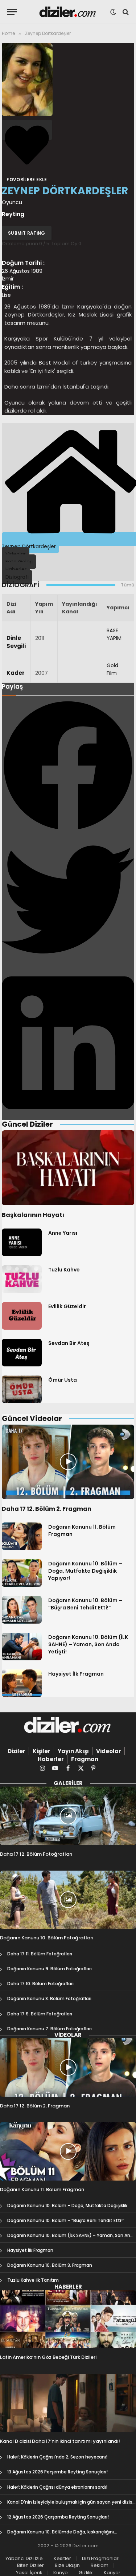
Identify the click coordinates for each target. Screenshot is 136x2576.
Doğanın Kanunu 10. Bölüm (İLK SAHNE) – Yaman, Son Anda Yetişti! (88, 1644)
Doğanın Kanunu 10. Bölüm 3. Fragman (50, 2265)
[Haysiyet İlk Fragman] (22, 1683)
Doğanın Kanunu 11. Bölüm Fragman (42, 2189)
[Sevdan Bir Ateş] (22, 1353)
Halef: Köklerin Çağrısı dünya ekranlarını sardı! (57, 2487)
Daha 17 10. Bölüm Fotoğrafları (40, 1984)
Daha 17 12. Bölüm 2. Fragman (47, 1509)
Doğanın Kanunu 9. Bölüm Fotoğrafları (50, 1969)
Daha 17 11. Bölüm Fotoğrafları (40, 1954)
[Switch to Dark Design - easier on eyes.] (113, 12)
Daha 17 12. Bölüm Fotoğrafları (36, 1854)
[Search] (125, 12)
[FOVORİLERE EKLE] (27, 130)
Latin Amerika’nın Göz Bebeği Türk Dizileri (48, 2357)
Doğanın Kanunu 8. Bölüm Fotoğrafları (49, 1998)
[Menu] (12, 12)
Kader (16, 673)
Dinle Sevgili (16, 642)
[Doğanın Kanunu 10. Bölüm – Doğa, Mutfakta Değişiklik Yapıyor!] (22, 1573)
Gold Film (112, 669)
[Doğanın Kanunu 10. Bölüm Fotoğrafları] (68, 1900)
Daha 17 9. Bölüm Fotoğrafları (40, 2014)
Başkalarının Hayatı (33, 1215)
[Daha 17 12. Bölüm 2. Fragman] (68, 1462)
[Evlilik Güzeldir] (22, 1316)
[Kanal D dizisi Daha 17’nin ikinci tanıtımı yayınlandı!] (68, 2403)
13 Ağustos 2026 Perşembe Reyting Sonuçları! (57, 2472)
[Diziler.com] (68, 12)
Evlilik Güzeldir (67, 1306)
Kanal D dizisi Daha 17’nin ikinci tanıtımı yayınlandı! (60, 2441)
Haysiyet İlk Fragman (76, 1674)
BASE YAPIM (114, 634)
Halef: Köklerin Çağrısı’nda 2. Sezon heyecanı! (57, 2457)
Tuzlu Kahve (64, 1270)
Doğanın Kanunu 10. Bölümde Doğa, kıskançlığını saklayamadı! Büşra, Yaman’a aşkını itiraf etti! (61, 2535)
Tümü (127, 585)
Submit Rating (27, 233)
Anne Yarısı (63, 1233)
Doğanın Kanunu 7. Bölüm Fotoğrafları (50, 2029)
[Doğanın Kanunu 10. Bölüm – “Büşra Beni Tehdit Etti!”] (22, 1610)
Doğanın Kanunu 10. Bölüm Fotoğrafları (47, 1938)
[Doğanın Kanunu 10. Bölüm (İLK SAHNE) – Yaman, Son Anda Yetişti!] (22, 1647)
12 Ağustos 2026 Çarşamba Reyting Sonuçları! (58, 2517)
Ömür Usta (63, 1380)
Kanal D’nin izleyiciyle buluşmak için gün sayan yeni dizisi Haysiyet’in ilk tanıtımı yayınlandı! (70, 2505)
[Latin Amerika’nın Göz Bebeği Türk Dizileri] (68, 2319)
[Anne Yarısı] (22, 1242)
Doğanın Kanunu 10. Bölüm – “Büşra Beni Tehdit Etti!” (85, 1604)
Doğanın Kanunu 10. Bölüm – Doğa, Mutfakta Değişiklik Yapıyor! (85, 1571)
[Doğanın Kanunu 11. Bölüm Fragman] (22, 1536)
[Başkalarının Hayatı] (68, 1168)
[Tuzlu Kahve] (22, 1279)
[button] (68, 766)
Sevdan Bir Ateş (69, 1343)
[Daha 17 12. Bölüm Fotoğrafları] (68, 1816)
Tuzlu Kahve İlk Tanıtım (33, 2280)
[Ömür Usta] (22, 1389)
